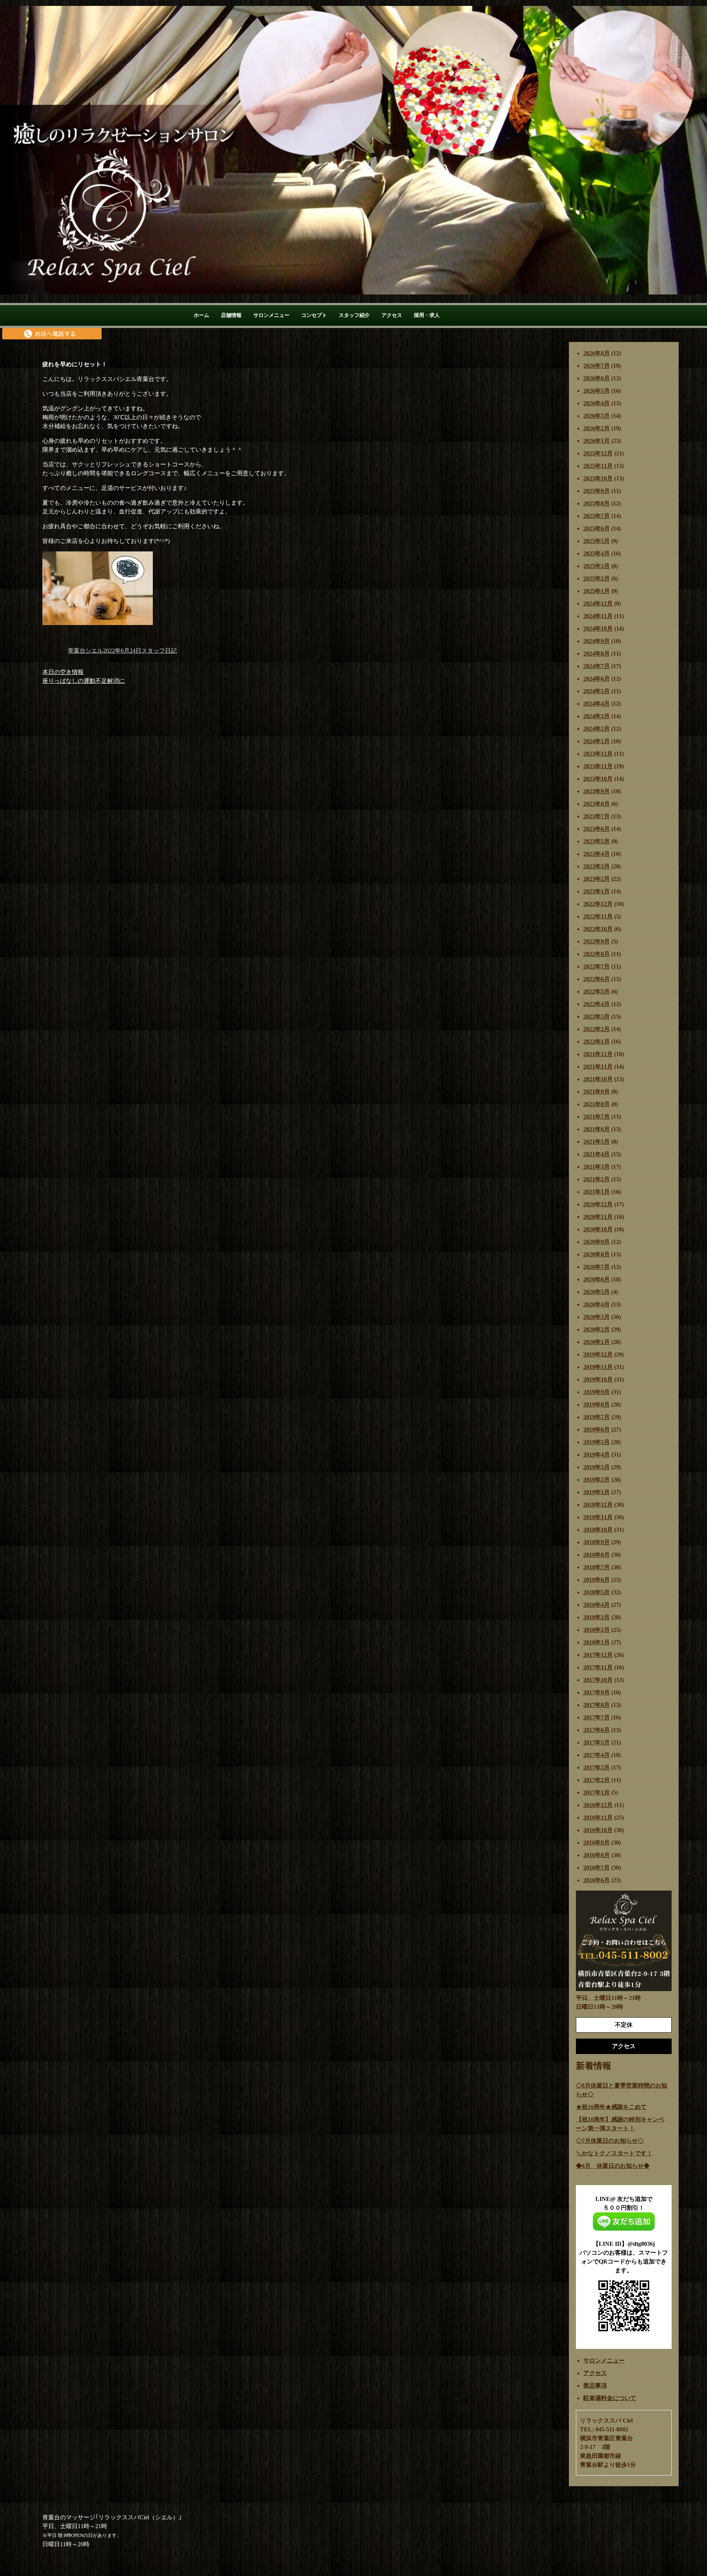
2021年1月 (597, 1192)
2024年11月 (598, 616)
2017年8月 (597, 1705)
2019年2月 (597, 1480)
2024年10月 (598, 629)
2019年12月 (598, 1354)
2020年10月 (598, 1229)
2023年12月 (598, 754)
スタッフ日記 (159, 651)
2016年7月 (597, 1868)
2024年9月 (597, 641)
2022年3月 (597, 1017)
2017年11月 (598, 1667)
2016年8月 (597, 1855)
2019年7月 (597, 1417)
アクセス (392, 315)
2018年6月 (597, 1580)
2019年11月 (598, 1367)
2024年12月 (598, 604)
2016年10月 (598, 1830)
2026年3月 (597, 416)
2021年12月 (598, 1054)
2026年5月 (597, 391)
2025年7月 (597, 516)
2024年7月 (597, 666)
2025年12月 (598, 453)
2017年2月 (597, 1780)
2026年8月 (597, 353)
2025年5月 (597, 541)
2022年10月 (598, 929)
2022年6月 (597, 979)
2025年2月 (597, 578)
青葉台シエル (85, 651)
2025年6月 (597, 528)
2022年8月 (597, 954)
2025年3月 (597, 566)
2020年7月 (597, 1267)
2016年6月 (597, 1880)
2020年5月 (597, 1292)
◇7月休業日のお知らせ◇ (610, 2141)
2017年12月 (598, 1655)
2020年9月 (597, 1242)
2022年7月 (597, 966)
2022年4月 (597, 1004)
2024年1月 (597, 741)
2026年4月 (597, 403)
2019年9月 (597, 1392)
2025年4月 (597, 553)
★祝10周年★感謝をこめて (611, 2107)
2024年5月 (597, 691)
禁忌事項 (595, 2386)
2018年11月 (598, 1517)
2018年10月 (598, 1530)
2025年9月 (597, 491)
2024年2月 (597, 729)
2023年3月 (597, 866)
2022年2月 (597, 1029)
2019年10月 (598, 1379)
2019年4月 (597, 1455)
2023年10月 (598, 779)
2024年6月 (597, 679)
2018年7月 (597, 1567)
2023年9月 (597, 791)
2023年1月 (597, 891)
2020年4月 (597, 1304)
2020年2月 (597, 1329)
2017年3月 (597, 1767)
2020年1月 (597, 1342)
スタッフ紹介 (354, 315)
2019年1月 (597, 1492)
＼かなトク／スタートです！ (614, 2153)
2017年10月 (598, 1680)
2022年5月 (597, 991)
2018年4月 (597, 1605)
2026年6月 (597, 378)
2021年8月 (597, 1104)
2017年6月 (597, 1730)
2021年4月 (597, 1154)
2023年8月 (597, 804)
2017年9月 (597, 1692)
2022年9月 (597, 941)
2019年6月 (597, 1430)
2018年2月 (597, 1630)
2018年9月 (597, 1542)
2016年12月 (598, 1805)
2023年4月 (597, 854)
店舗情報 (231, 315)
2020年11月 (598, 1217)
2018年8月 (597, 1555)
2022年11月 (598, 916)
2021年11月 (598, 1067)
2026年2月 (597, 428)
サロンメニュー (271, 315)
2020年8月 (597, 1254)
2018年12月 (598, 1505)
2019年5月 (597, 1442)
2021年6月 (597, 1129)
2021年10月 (598, 1079)
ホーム (201, 315)
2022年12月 (598, 904)
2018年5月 (597, 1592)
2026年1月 (597, 441)
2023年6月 (597, 829)
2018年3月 (597, 1617)
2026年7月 (597, 366)
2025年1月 (597, 591)
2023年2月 (597, 879)
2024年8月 (597, 654)
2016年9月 (597, 1843)
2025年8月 (597, 503)
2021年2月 (597, 1179)
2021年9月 (597, 1092)
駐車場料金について (610, 2398)
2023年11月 (598, 766)
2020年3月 (597, 1317)
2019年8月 (597, 1405)
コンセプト (314, 315)
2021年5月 (597, 1142)
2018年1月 (597, 1642)
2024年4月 (597, 704)
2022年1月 (597, 1042)
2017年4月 (597, 1755)
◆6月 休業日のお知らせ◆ (613, 2166)
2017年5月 (597, 1742)
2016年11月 (598, 1818)
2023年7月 (597, 816)
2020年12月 (598, 1204)
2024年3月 (597, 716)
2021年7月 (597, 1117)
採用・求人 (427, 315)
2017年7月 (597, 1717)
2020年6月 (597, 1279)
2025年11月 (598, 466)
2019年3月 (597, 1467)
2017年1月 (597, 1792)
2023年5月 (597, 841)
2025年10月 (598, 478)
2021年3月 (597, 1167)
